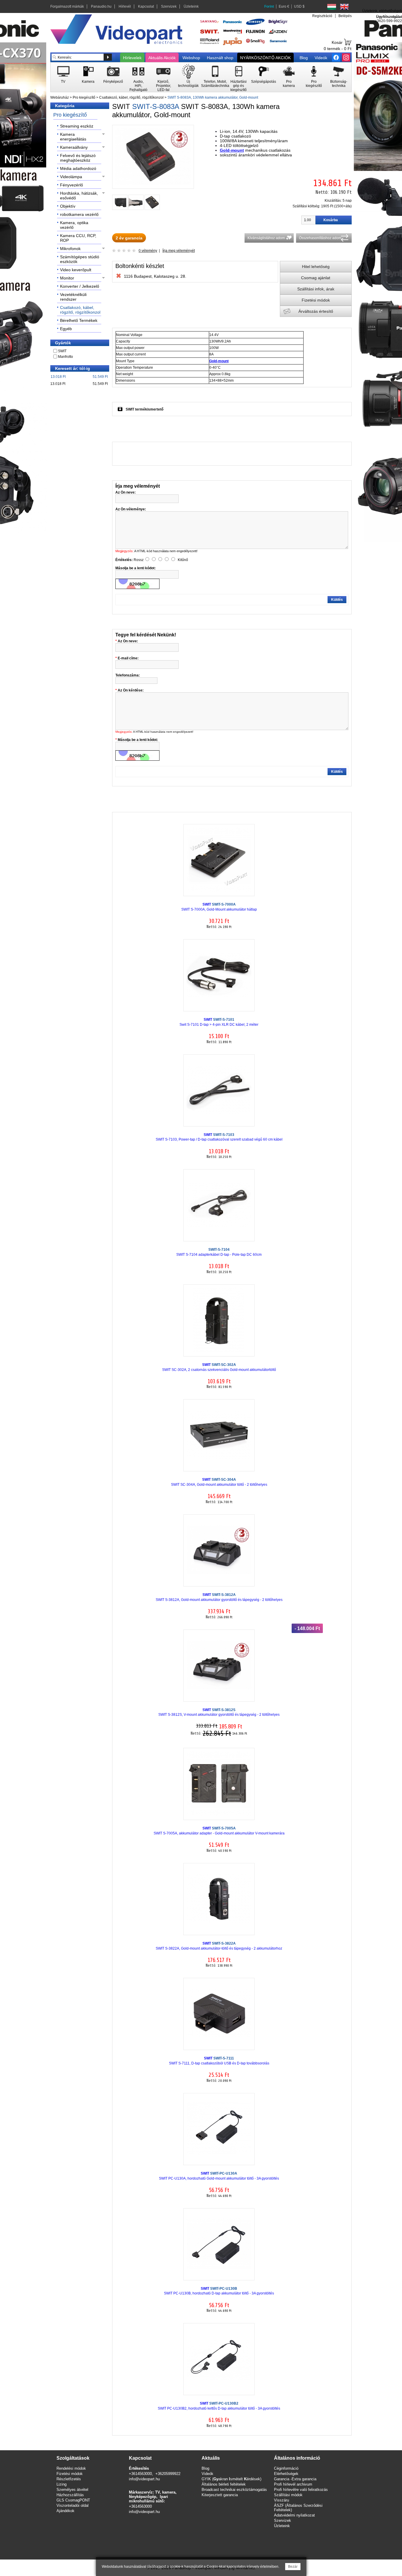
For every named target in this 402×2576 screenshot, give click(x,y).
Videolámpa (71, 177)
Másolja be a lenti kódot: (138, 740)
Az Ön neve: (128, 641)
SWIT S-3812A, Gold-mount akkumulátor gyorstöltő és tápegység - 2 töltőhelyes (219, 1597)
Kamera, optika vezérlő (74, 225)
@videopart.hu (147, 2512)
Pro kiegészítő (84, 97)
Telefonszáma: (128, 675)
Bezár (293, 2567)
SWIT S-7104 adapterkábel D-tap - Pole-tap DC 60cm (219, 1252)
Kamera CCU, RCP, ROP (78, 238)
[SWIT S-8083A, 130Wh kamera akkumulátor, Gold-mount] (153, 183)
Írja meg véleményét (179, 251)
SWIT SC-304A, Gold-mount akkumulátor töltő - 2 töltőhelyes (219, 1482)
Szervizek (169, 6)
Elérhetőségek (286, 2474)
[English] (344, 7)
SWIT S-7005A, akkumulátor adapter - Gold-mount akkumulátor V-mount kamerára (219, 1831)
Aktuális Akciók (162, 58)
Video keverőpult (76, 270)
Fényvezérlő (72, 185)
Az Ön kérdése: (131, 690)
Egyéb (66, 329)
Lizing (62, 2484)
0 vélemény (148, 251)
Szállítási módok (288, 2495)
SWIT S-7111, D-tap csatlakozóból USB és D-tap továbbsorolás (219, 2061)
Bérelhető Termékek (79, 320)
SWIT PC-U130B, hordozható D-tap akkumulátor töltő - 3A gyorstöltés (219, 2291)
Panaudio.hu (101, 6)
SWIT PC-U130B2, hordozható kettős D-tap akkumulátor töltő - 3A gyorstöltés (219, 2406)
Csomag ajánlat (316, 278)
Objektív (68, 206)
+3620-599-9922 (388, 21)
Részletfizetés (69, 2479)
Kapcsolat (146, 6)
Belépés (345, 16)
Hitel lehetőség (316, 267)
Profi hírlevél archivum (293, 2484)
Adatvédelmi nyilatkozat (294, 2515)
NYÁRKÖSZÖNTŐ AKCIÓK (265, 58)
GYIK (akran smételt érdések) (231, 2479)
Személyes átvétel (72, 2490)
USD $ (299, 6)
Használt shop (220, 58)
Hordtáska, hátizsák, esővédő (79, 196)
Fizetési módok (316, 300)
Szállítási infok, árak (316, 289)
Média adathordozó (78, 168)
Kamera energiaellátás (73, 137)
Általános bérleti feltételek (224, 2484)
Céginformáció (286, 2468)
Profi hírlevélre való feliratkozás (301, 2490)
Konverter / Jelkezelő (80, 286)
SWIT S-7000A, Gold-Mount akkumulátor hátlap (219, 907)
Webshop (191, 58)
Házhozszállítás (70, 2495)
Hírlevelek (132, 58)
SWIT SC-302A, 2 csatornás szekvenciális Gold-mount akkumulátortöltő (219, 1367)
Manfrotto (65, 357)
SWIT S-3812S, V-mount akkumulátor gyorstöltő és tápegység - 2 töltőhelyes (219, 1712)
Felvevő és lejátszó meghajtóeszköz (78, 158)
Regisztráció (322, 16)
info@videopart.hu (144, 2479)
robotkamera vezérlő (79, 214)
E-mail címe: (128, 658)
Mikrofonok (70, 249)
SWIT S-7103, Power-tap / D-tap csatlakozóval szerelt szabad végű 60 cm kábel (219, 1137)
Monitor (67, 278)
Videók (321, 58)
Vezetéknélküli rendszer (73, 297)
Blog (304, 58)
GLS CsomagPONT (73, 2500)
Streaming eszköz (77, 126)
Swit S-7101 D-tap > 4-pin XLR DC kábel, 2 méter (219, 1022)
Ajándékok (65, 2511)
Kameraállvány (74, 147)
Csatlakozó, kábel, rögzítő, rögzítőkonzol (131, 97)
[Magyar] (332, 7)
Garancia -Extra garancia (295, 2479)
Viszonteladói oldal (73, 2505)
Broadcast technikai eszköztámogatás (234, 2490)
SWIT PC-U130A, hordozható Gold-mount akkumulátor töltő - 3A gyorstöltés (219, 2176)
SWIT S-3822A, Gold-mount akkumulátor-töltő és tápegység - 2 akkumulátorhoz (219, 1946)
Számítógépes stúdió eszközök (80, 259)
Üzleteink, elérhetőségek (382, 11)
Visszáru (281, 2500)
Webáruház (60, 97)
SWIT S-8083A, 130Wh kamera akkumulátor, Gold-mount (213, 97)
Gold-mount (232, 150)
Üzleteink (191, 6)
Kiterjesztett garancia (220, 2495)
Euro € (284, 6)
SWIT (62, 351)
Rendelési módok (71, 2468)
